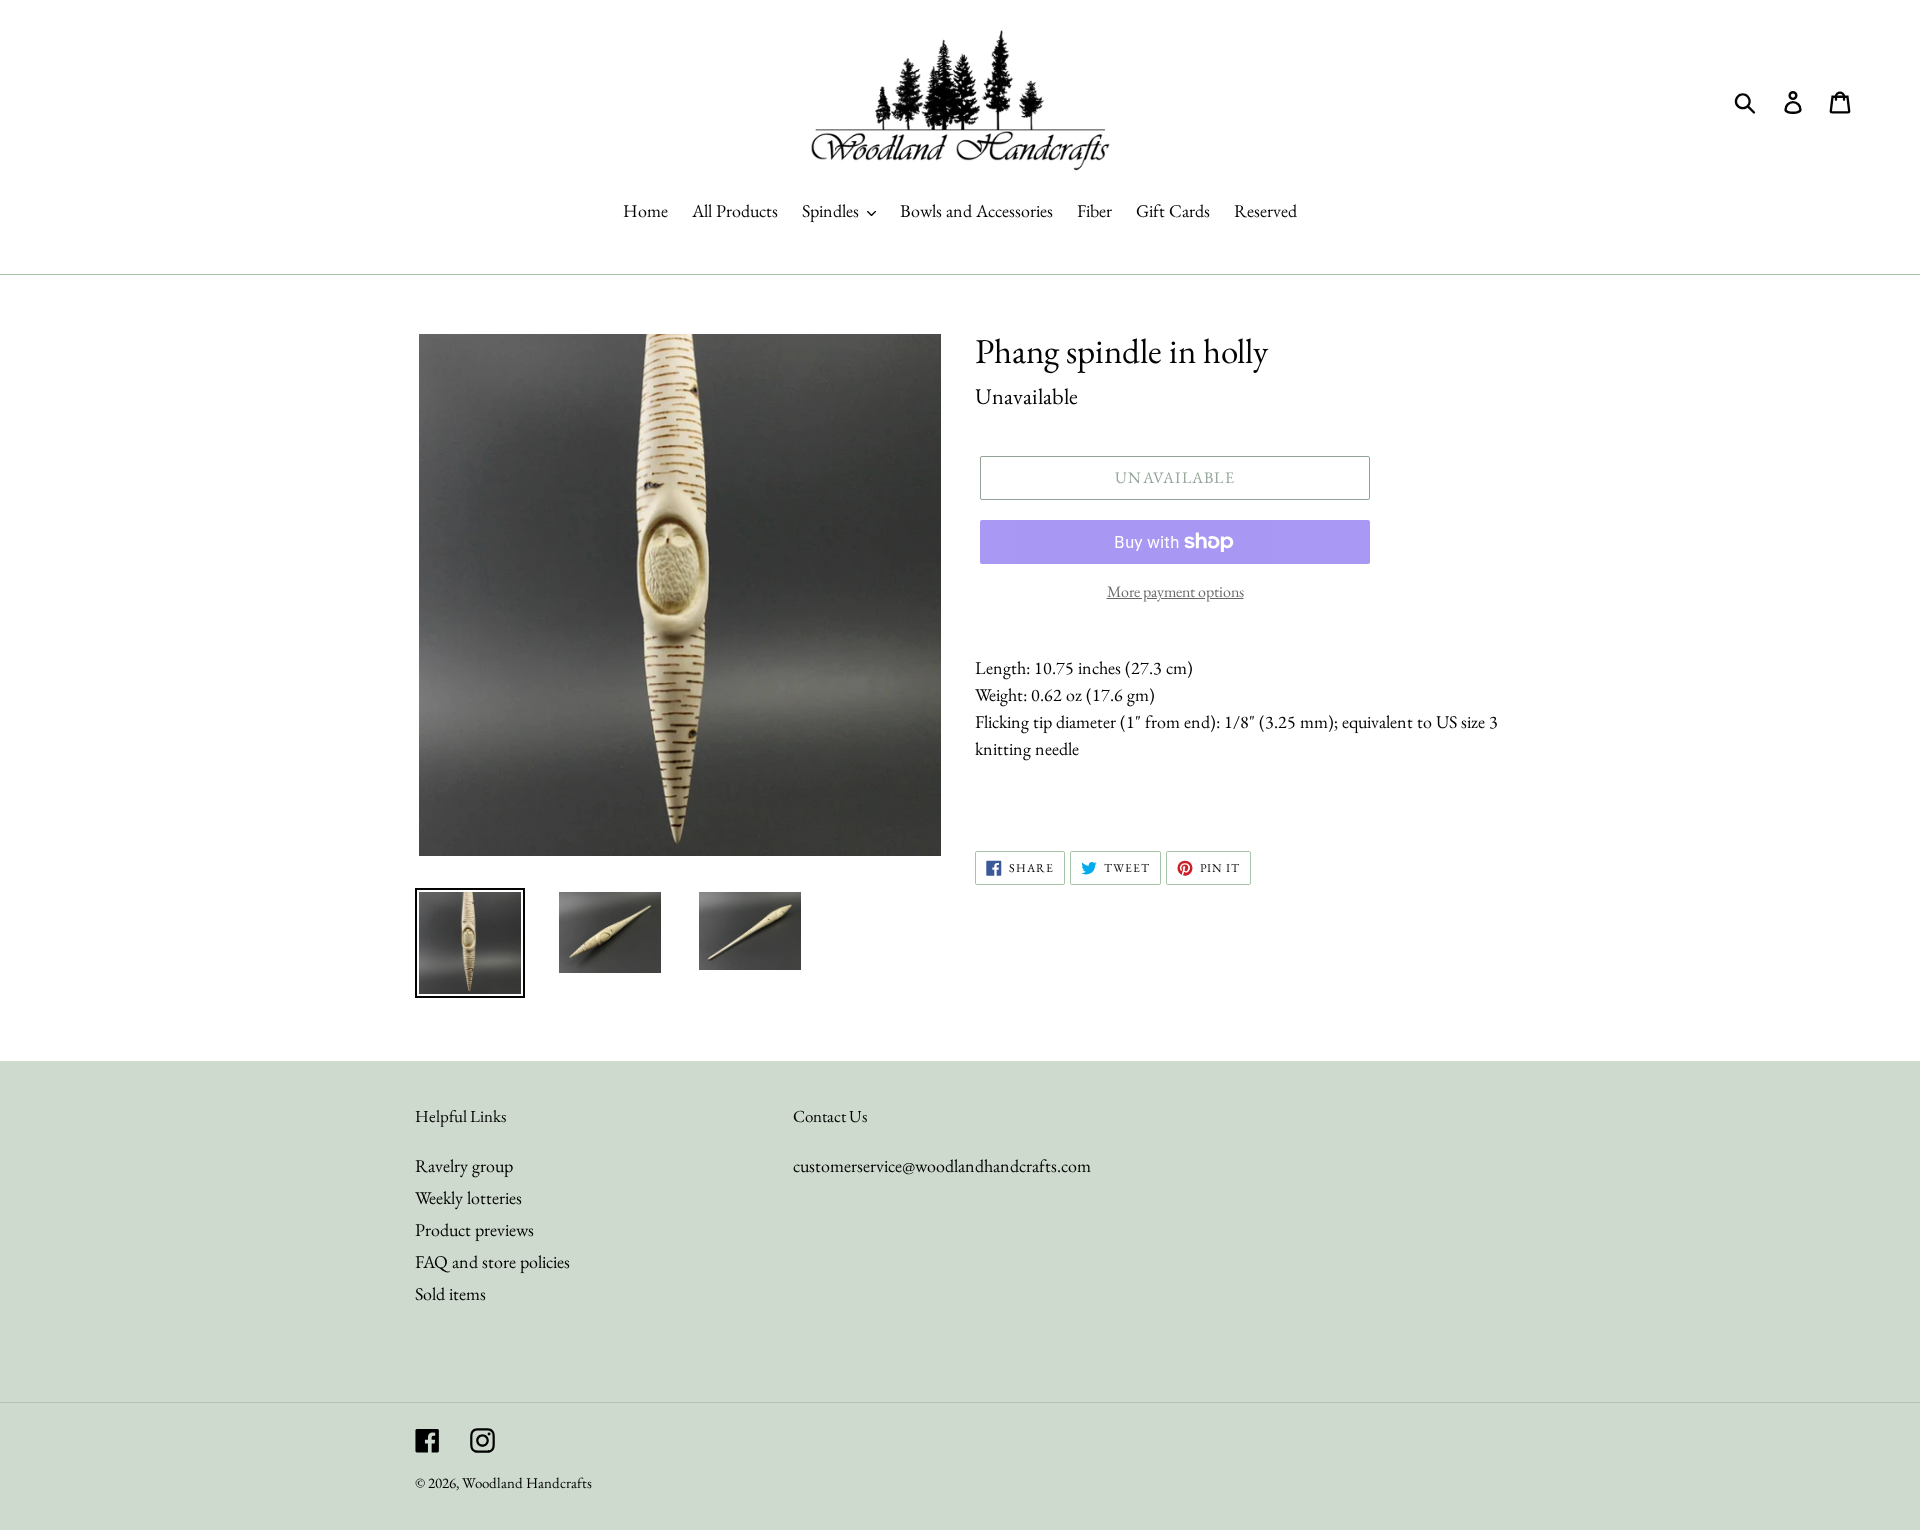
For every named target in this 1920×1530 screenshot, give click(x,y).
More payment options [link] (1175, 591)
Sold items (450, 1293)
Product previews (474, 1229)
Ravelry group (464, 1165)
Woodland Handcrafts (527, 1482)
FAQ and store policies (492, 1261)
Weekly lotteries (468, 1197)
